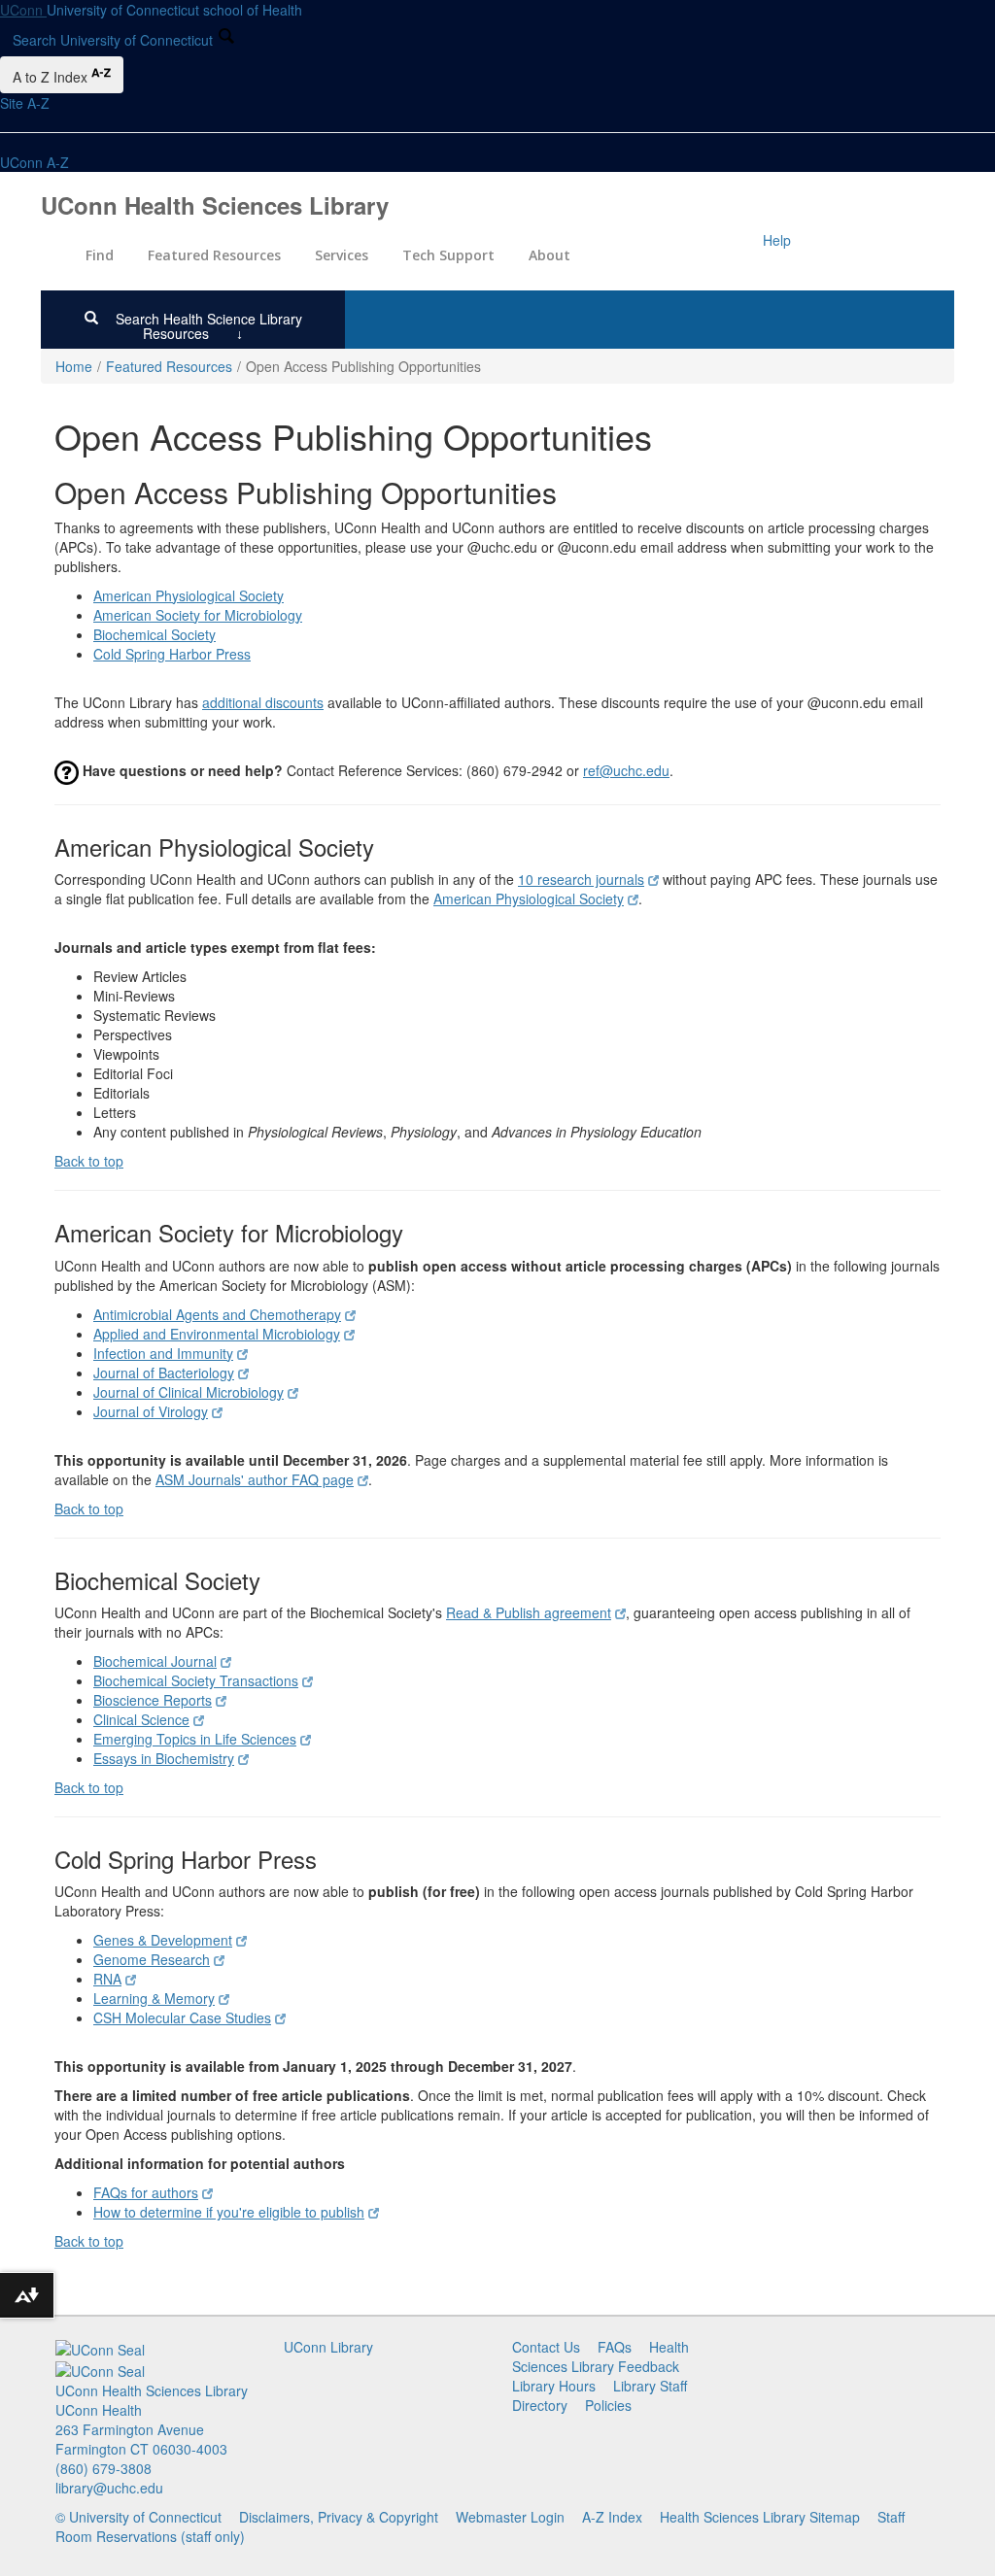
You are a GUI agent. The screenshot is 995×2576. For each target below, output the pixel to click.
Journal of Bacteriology (164, 1373)
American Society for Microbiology (198, 615)
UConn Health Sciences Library (215, 205)
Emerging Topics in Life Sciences (195, 1739)
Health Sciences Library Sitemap (760, 2517)
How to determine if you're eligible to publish (229, 2212)
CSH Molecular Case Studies (182, 2017)
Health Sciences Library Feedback (600, 2356)
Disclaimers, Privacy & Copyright (339, 2517)
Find (100, 255)
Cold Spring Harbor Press (172, 654)
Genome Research (152, 1959)
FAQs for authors (146, 2192)
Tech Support (448, 255)
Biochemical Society (154, 634)
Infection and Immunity (163, 1353)
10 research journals (581, 879)
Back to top (89, 1161)
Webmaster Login (510, 2517)
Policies (608, 2405)
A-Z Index (612, 2517)
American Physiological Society (189, 595)
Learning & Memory (154, 1998)
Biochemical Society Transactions (196, 1680)
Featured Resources (214, 255)
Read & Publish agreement (529, 1612)
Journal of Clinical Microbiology (189, 1392)
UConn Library (328, 2347)
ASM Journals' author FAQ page (255, 1479)
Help (777, 240)
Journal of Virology (151, 1411)
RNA (107, 1979)
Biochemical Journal (155, 1661)
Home (74, 366)
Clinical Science (141, 1719)
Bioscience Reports (153, 1700)
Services (342, 255)
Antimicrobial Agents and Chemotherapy (217, 1314)
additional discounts (263, 702)
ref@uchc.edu (626, 770)
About (549, 255)
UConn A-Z (34, 162)
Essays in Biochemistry (164, 1758)
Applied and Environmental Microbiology (217, 1334)
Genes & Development (163, 1940)
